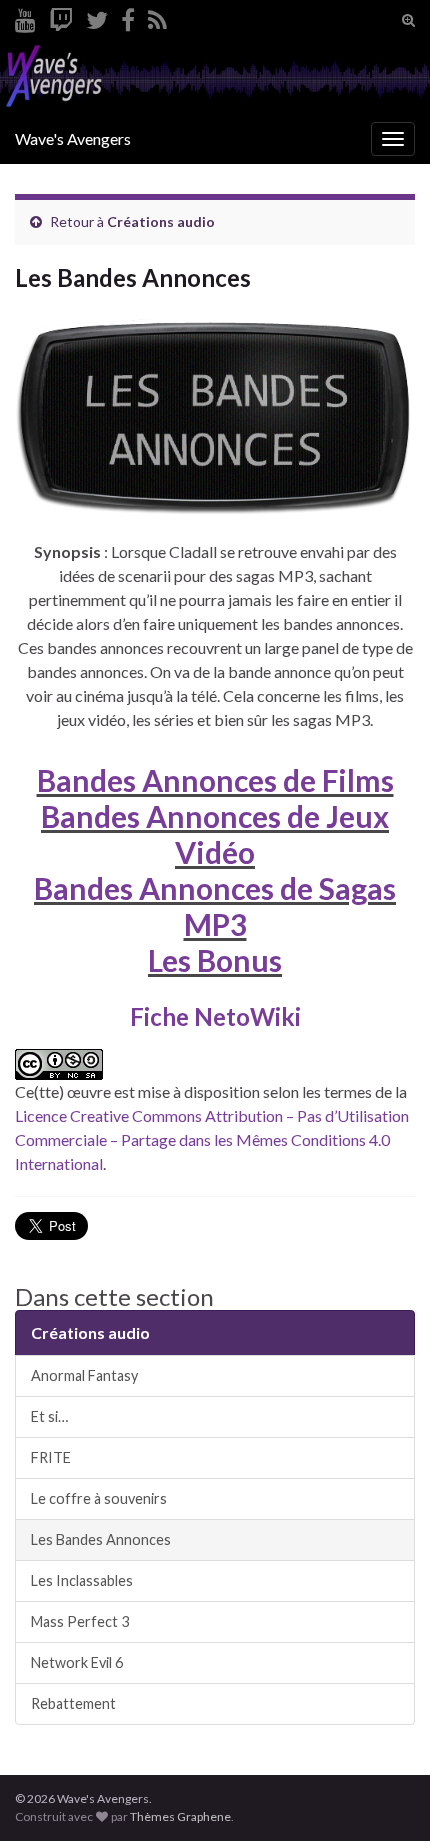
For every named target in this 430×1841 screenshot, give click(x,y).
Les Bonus (215, 960)
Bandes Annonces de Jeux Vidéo (215, 834)
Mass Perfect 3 (80, 1621)
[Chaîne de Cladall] (25, 16)
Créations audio (161, 221)
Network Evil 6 (77, 1662)
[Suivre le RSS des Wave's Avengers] (157, 16)
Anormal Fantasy (84, 1375)
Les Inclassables (82, 1580)
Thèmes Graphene (180, 1816)
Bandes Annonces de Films (215, 780)
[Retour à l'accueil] (215, 77)
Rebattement (73, 1703)
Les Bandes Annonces (101, 1539)
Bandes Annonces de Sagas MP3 (215, 906)
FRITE (51, 1457)
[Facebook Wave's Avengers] (128, 16)
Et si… (49, 1416)
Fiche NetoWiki (215, 1016)
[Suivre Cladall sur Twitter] (97, 16)
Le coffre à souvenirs (99, 1498)
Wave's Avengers (73, 138)
